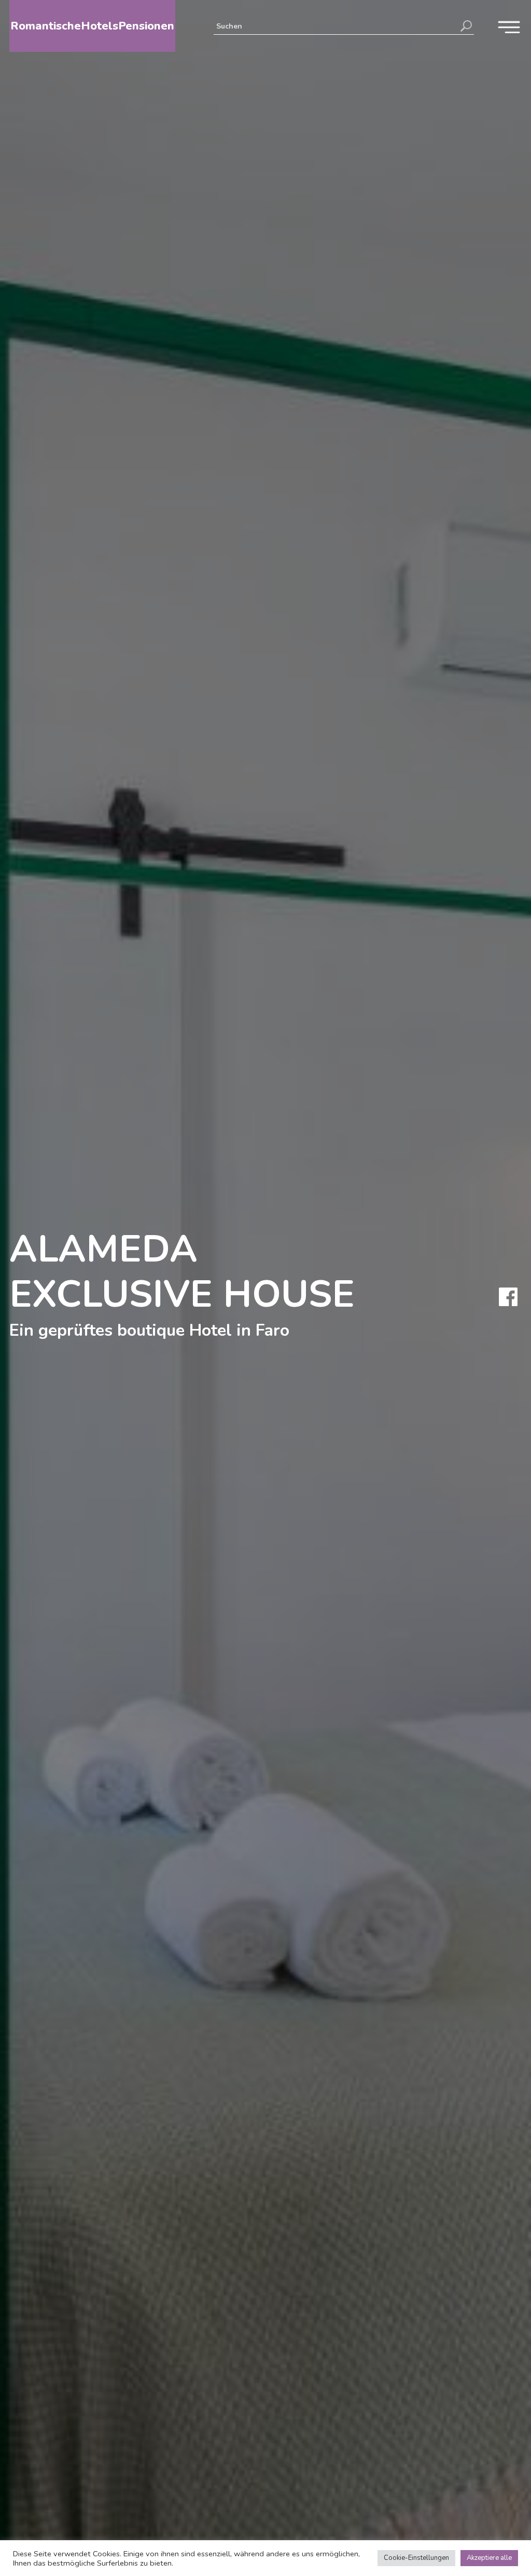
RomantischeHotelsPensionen (92, 26)
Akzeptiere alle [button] (489, 2558)
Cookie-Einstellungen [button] (416, 2558)
